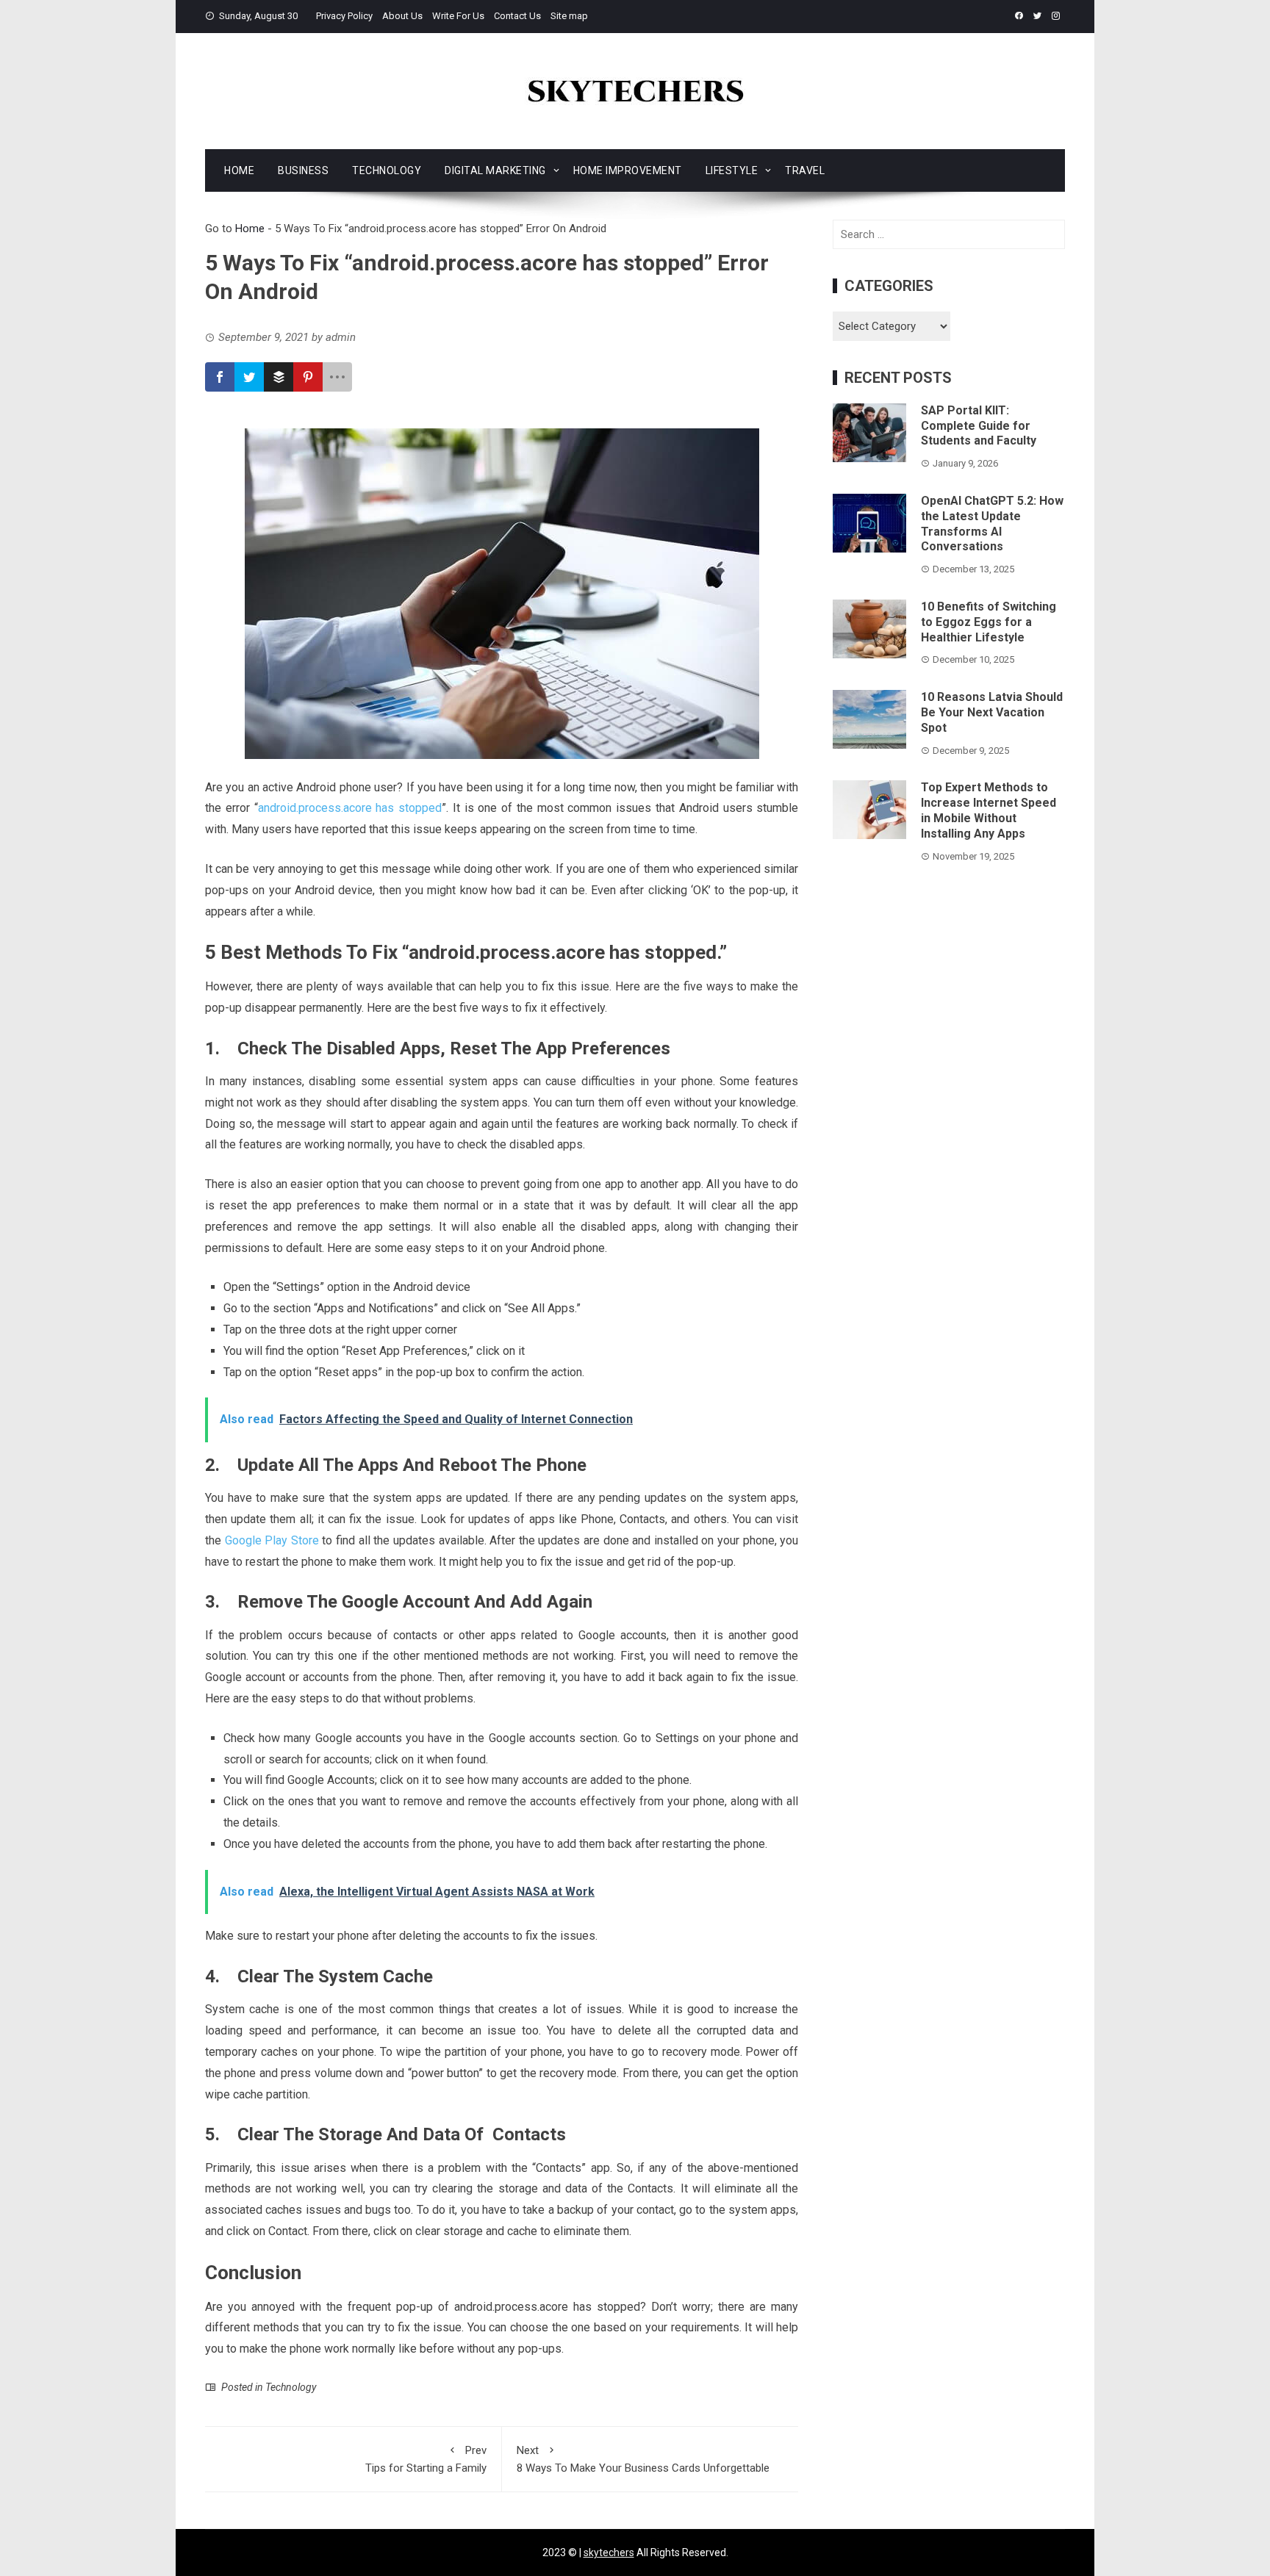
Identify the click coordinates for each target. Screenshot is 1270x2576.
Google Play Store (272, 1540)
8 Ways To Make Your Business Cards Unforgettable (643, 2459)
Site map (569, 16)
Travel (805, 170)
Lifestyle (732, 170)
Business (303, 170)
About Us (402, 16)
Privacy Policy (344, 16)
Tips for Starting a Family (426, 2459)
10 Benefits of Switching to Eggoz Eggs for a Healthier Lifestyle (989, 622)
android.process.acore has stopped (350, 808)
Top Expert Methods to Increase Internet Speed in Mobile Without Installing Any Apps (989, 810)
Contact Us (517, 16)
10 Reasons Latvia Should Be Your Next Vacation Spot (992, 712)
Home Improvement (628, 170)
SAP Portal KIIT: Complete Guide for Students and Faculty (979, 426)
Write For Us (458, 16)
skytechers (609, 2552)
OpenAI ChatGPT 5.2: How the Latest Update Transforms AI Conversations (992, 524)
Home (239, 170)
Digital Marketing (495, 170)
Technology (387, 170)
